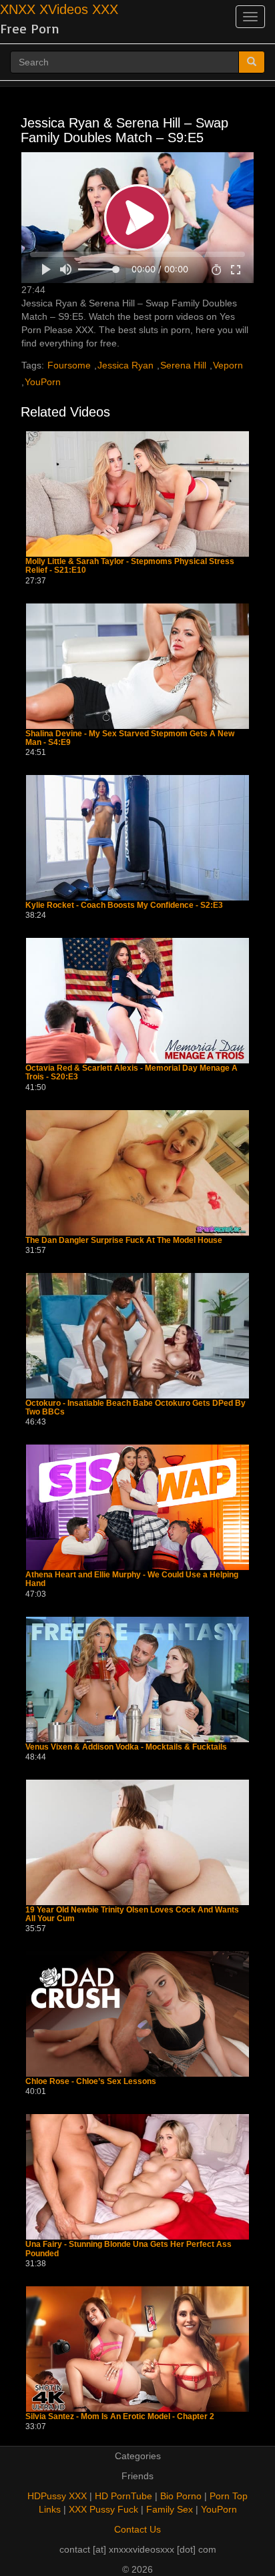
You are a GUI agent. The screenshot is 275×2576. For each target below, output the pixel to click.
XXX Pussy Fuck (103, 2509)
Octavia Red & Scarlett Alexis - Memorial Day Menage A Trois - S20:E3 (131, 1073)
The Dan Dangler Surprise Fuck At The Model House (124, 1241)
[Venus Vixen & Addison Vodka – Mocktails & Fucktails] (137, 1680)
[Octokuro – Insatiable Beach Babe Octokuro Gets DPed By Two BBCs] (137, 1336)
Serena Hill (183, 365)
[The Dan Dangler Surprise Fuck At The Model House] (137, 1173)
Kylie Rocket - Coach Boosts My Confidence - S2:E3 (124, 906)
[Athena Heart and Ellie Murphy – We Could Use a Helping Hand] (137, 1507)
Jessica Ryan (125, 365)
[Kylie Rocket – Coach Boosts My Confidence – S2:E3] (137, 838)
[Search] (252, 62)
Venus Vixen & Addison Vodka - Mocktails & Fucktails (126, 1747)
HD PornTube (123, 2496)
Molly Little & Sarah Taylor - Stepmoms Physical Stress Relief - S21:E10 (130, 566)
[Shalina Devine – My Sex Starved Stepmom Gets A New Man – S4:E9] (137, 666)
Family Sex (170, 2509)
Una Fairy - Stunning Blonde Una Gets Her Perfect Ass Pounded (128, 2249)
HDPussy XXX (57, 2496)
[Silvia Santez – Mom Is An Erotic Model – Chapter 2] (137, 2349)
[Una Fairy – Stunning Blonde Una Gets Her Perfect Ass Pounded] (137, 2177)
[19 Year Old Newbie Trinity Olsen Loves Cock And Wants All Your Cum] (137, 1842)
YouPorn (43, 382)
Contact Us (137, 2529)
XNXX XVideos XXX (59, 9)
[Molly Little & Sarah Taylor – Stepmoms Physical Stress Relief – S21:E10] (137, 494)
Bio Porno (181, 2496)
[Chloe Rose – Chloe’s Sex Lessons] (137, 2014)
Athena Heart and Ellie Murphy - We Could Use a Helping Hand (132, 1579)
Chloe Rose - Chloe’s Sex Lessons (91, 2082)
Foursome (69, 365)
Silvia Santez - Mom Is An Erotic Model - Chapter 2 (120, 2417)
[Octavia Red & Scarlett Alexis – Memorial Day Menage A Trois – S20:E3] (137, 1001)
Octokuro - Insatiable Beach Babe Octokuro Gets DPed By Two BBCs (135, 1408)
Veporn (228, 365)
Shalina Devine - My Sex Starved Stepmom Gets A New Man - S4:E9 (130, 738)
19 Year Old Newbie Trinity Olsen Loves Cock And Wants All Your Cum (132, 1914)
